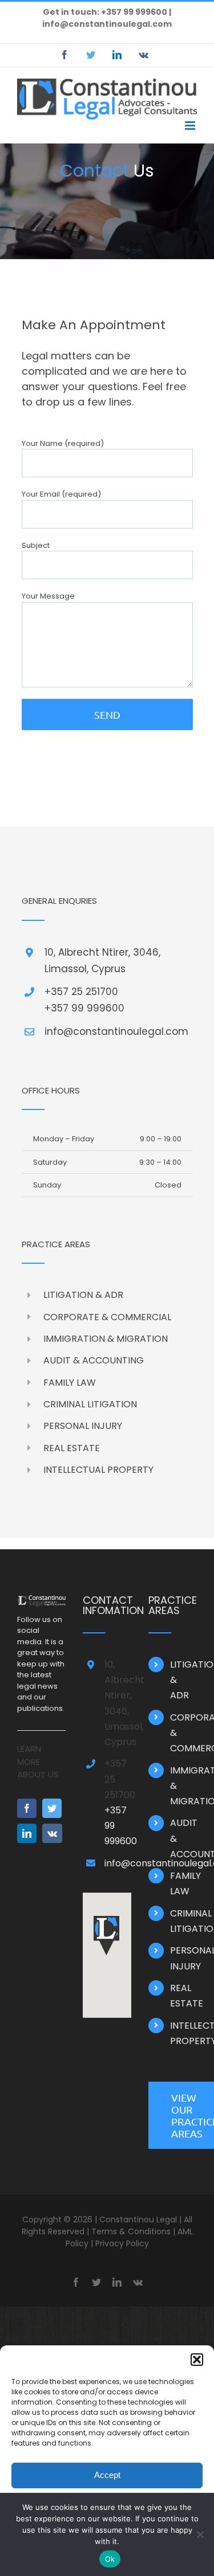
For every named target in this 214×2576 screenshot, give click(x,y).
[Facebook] (27, 1808)
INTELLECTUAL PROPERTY (98, 1470)
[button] (197, 2360)
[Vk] (52, 1833)
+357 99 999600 (84, 1008)
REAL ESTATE (72, 1448)
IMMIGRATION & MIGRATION (106, 1339)
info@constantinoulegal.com (107, 24)
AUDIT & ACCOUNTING (94, 1360)
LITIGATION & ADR (83, 1295)
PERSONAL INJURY (83, 1426)
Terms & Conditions (131, 2231)
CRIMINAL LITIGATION (90, 1404)
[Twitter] (52, 1808)
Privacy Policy (122, 2243)
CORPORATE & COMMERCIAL (107, 1317)
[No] (200, 2534)
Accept (107, 2475)
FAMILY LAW (70, 1383)
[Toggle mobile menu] (191, 126)
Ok (110, 2559)
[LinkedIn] (27, 1833)
